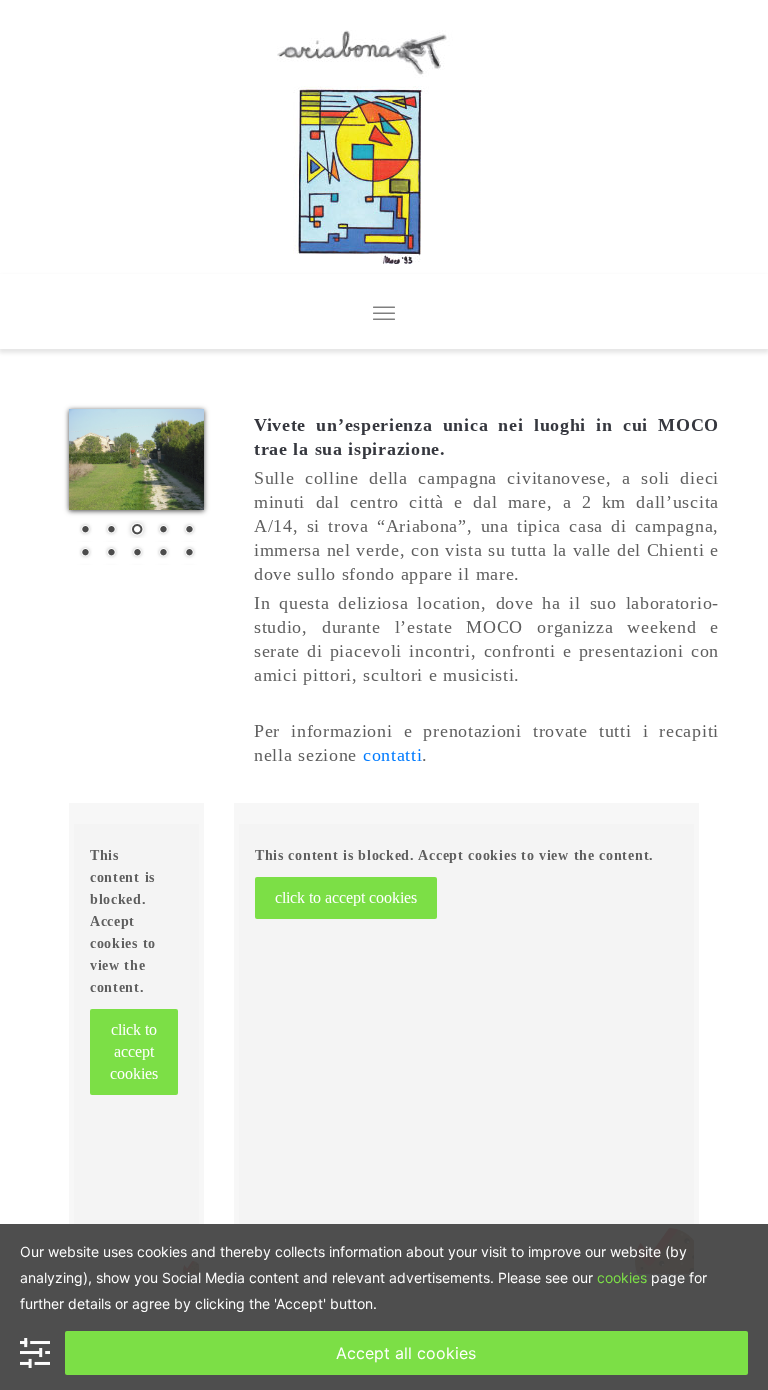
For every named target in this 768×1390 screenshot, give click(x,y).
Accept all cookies (406, 1353)
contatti (393, 755)
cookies (622, 1277)
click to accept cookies (134, 1051)
